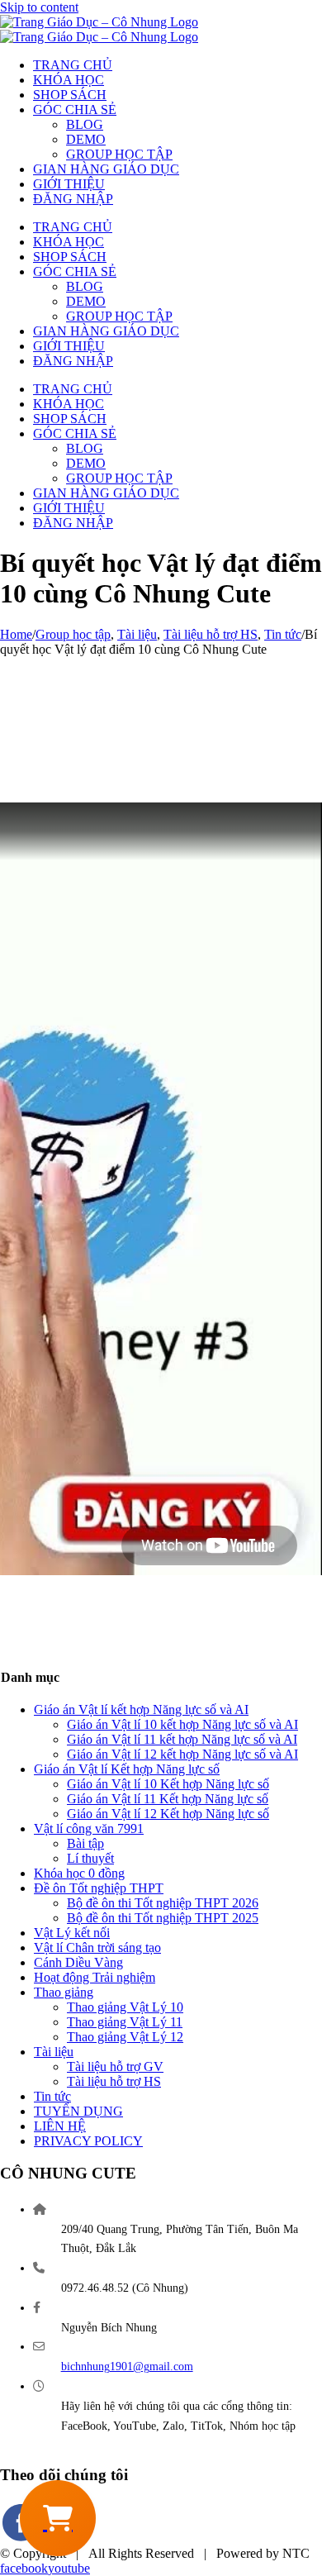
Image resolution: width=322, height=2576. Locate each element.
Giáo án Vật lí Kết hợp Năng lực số (127, 1769)
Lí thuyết (90, 1858)
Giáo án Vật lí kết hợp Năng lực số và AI (141, 1709)
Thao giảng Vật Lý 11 (125, 2022)
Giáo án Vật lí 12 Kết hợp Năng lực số (168, 1814)
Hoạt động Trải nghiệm (95, 1977)
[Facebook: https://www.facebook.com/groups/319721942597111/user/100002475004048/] (22, 2538)
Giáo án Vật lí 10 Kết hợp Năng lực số (168, 1784)
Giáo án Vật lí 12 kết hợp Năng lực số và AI (182, 1754)
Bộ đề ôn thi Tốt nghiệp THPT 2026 (163, 1903)
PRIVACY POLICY (88, 2141)
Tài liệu (54, 2052)
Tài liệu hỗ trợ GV (115, 2067)
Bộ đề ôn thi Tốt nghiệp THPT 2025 (163, 1918)
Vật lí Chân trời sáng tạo (97, 1947)
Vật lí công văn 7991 (89, 1828)
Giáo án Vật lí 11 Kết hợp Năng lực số (168, 1799)
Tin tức (52, 2096)
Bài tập (85, 1843)
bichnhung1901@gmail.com (127, 2366)
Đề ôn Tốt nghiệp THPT (99, 1888)
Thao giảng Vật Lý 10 (125, 2007)
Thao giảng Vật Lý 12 (125, 2037)
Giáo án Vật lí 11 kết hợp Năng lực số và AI (182, 1739)
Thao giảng (64, 1992)
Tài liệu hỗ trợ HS (114, 2081)
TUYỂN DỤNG (78, 2111)
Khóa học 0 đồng (79, 1873)
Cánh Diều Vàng (78, 1962)
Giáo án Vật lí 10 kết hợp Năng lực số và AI (182, 1724)
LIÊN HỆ (60, 2126)
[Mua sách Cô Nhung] (58, 2518)
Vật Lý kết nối (72, 1933)
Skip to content (39, 7)
